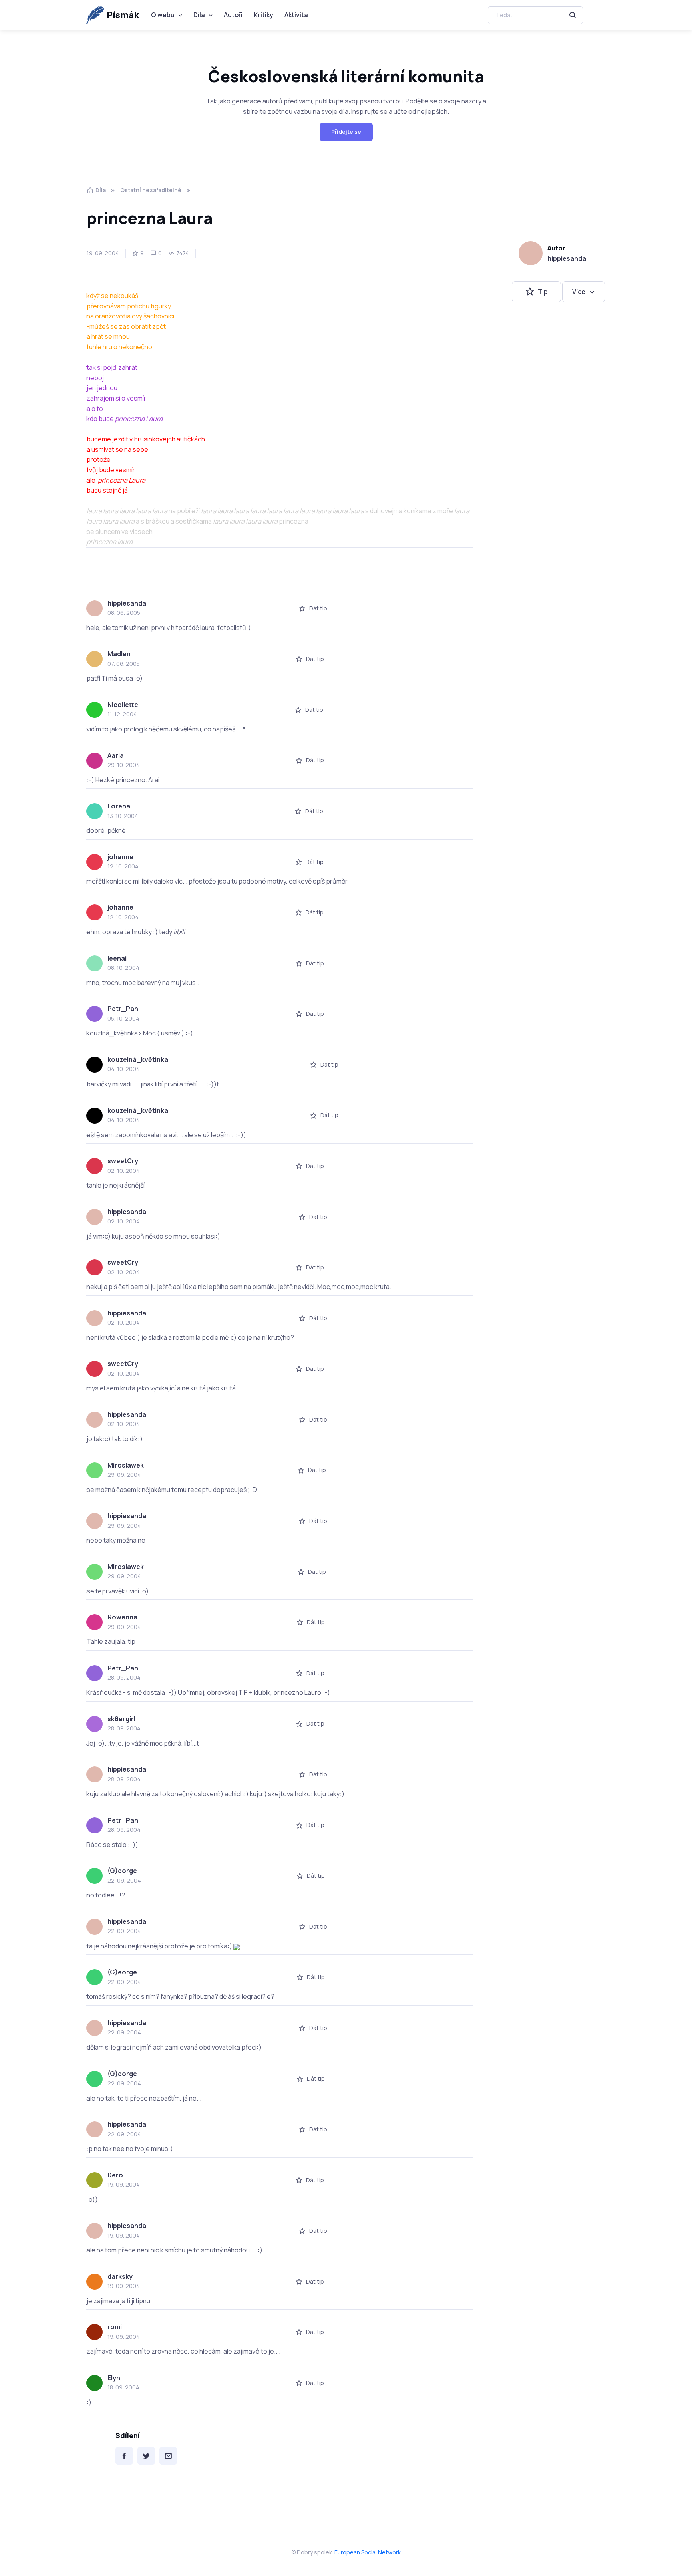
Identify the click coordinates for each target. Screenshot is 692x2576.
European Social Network (368, 2552)
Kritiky (264, 15)
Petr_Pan (123, 1009)
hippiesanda (567, 258)
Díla (199, 15)
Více (579, 292)
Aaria (116, 755)
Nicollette (123, 705)
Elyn (114, 2378)
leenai (117, 958)
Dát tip (318, 608)
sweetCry (123, 1161)
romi (115, 2327)
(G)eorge (122, 1871)
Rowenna (122, 1617)
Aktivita (296, 15)
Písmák (123, 15)
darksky (120, 2276)
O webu (163, 15)
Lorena (119, 806)
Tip (543, 292)
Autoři (233, 15)
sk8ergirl (121, 1719)
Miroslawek (126, 1465)
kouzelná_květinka (138, 1059)
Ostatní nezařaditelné (151, 190)
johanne (120, 857)
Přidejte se (346, 132)
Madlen (119, 654)
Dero (115, 2175)
